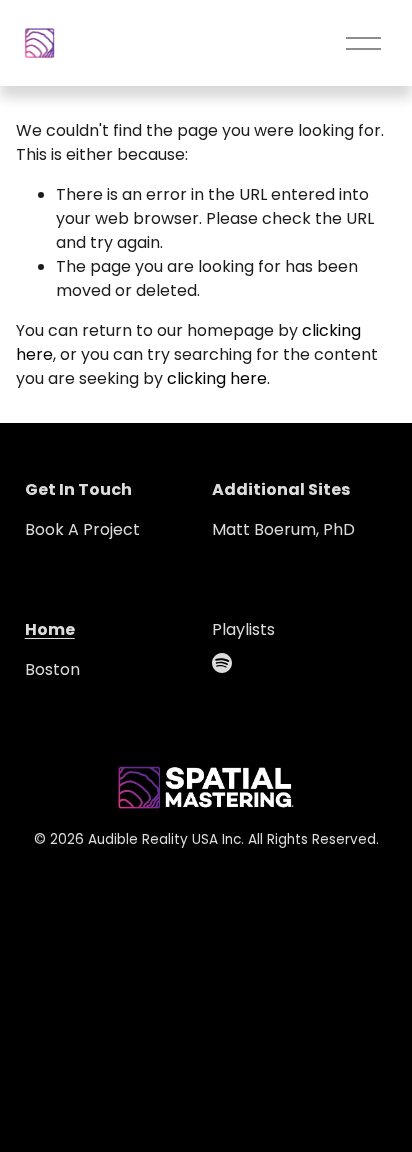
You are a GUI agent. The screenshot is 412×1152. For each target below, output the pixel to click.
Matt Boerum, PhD (283, 529)
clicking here (217, 378)
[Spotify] (222, 663)
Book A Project (82, 529)
